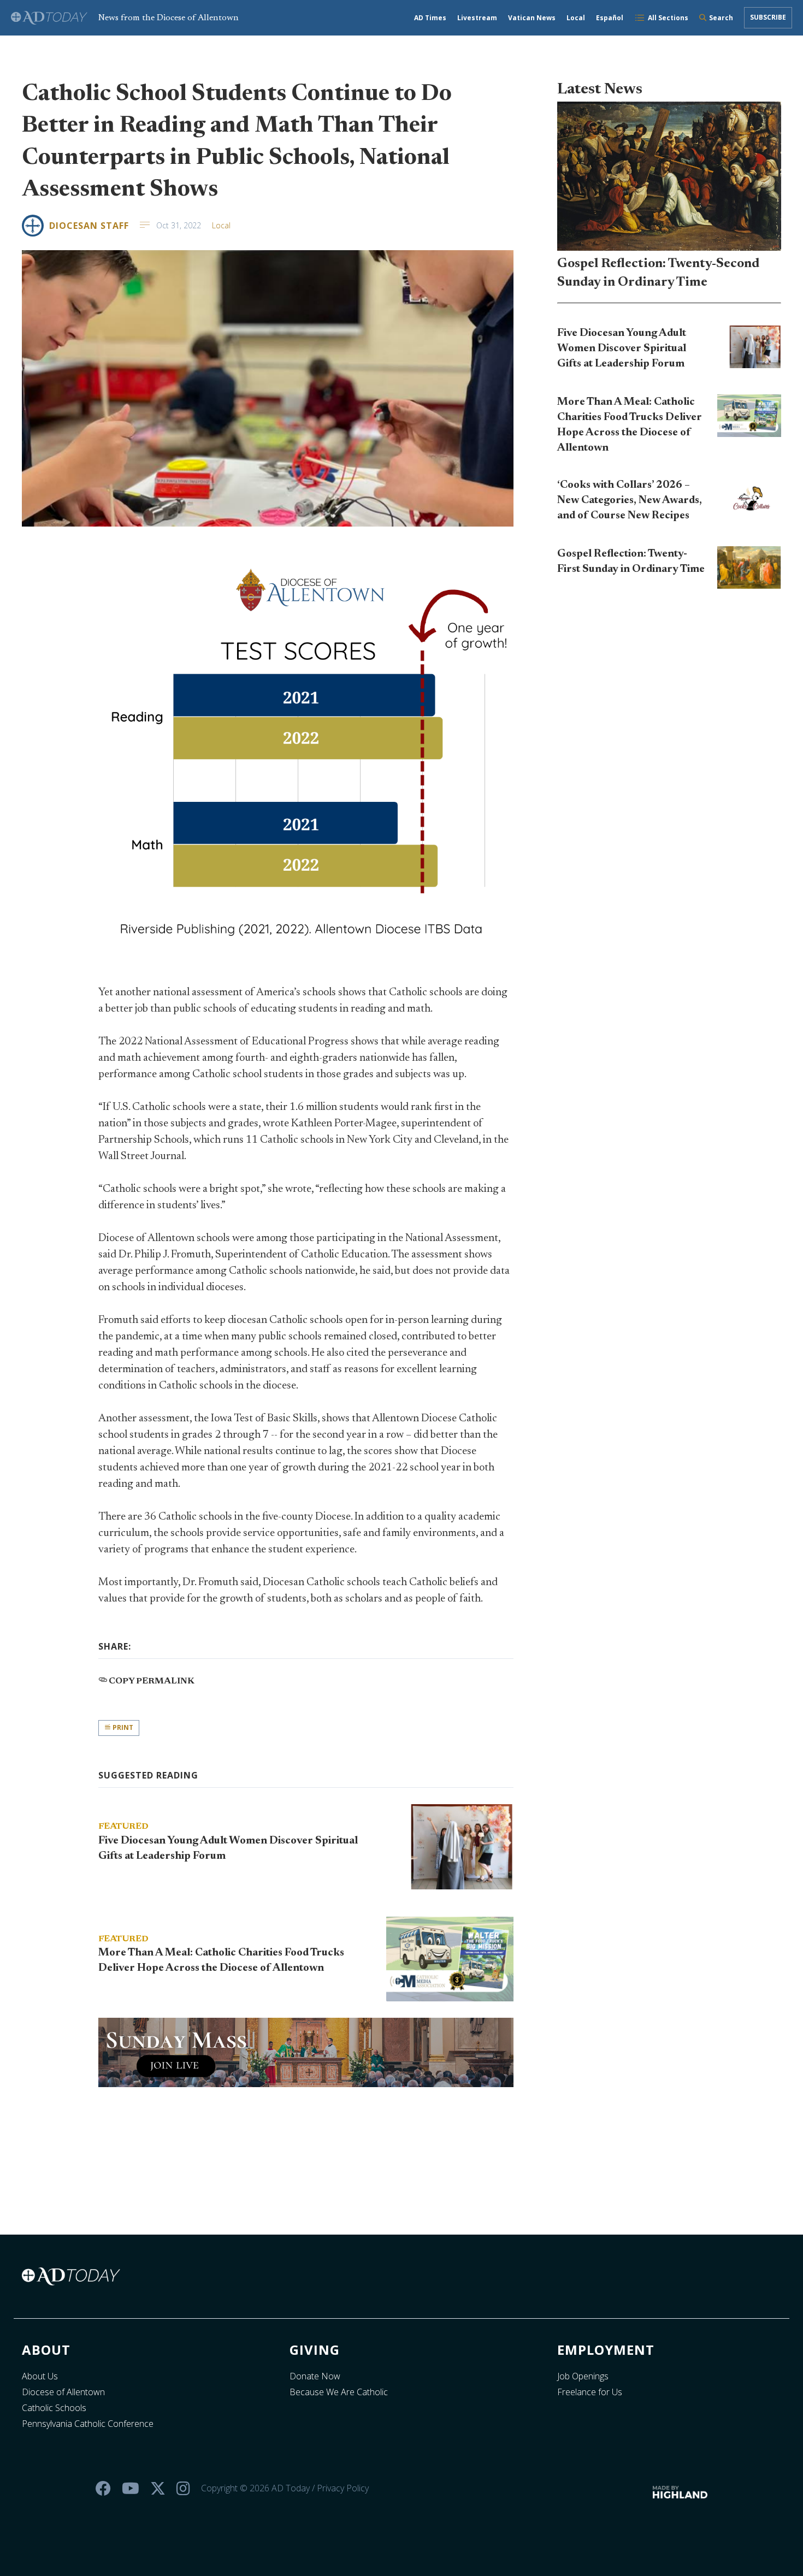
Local (576, 18)
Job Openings (583, 2376)
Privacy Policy (343, 2488)
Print (122, 1727)
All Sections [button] (668, 18)
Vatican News (532, 18)
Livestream (477, 18)
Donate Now (315, 2376)
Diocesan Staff (89, 226)
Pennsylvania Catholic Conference (88, 2424)
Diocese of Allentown (63, 2392)
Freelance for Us (590, 2392)
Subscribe (768, 17)
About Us (40, 2376)
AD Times (430, 18)
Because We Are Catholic (339, 2392)
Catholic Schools (54, 2408)
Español (610, 18)
